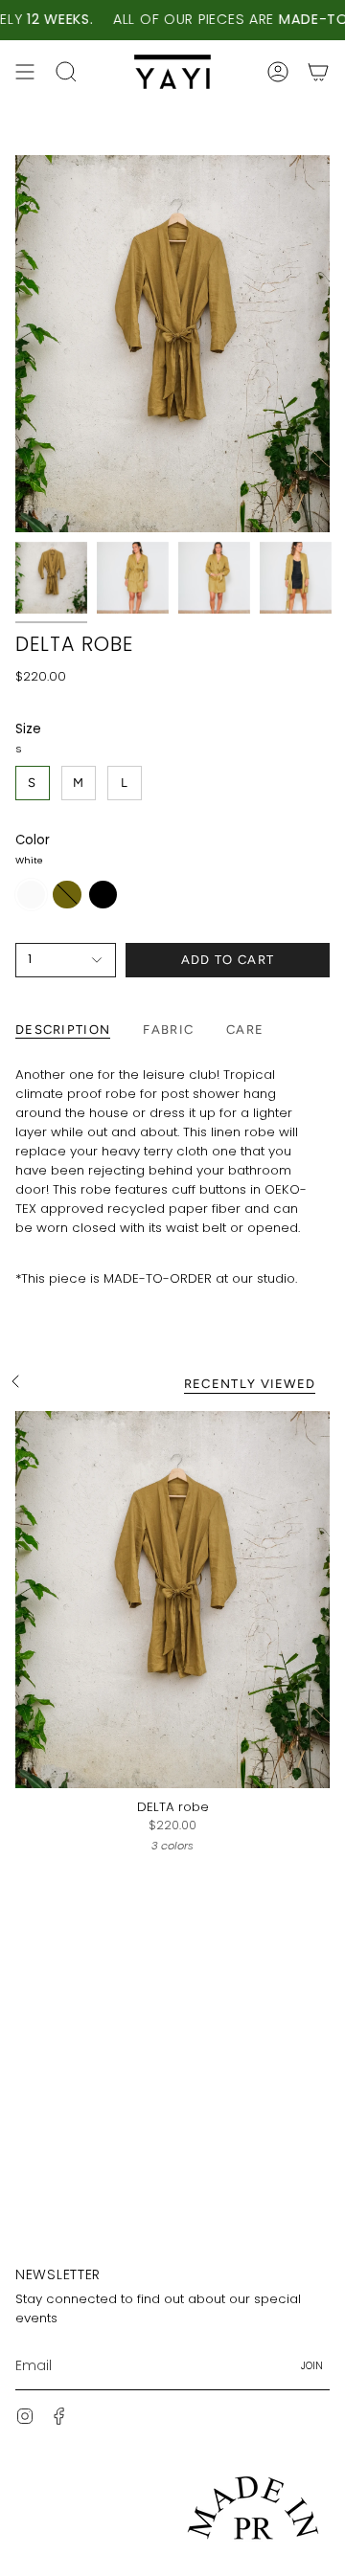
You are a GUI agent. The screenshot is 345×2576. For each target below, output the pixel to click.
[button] (66, 72)
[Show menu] (25, 72)
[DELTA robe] (172, 1600)
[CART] (318, 72)
